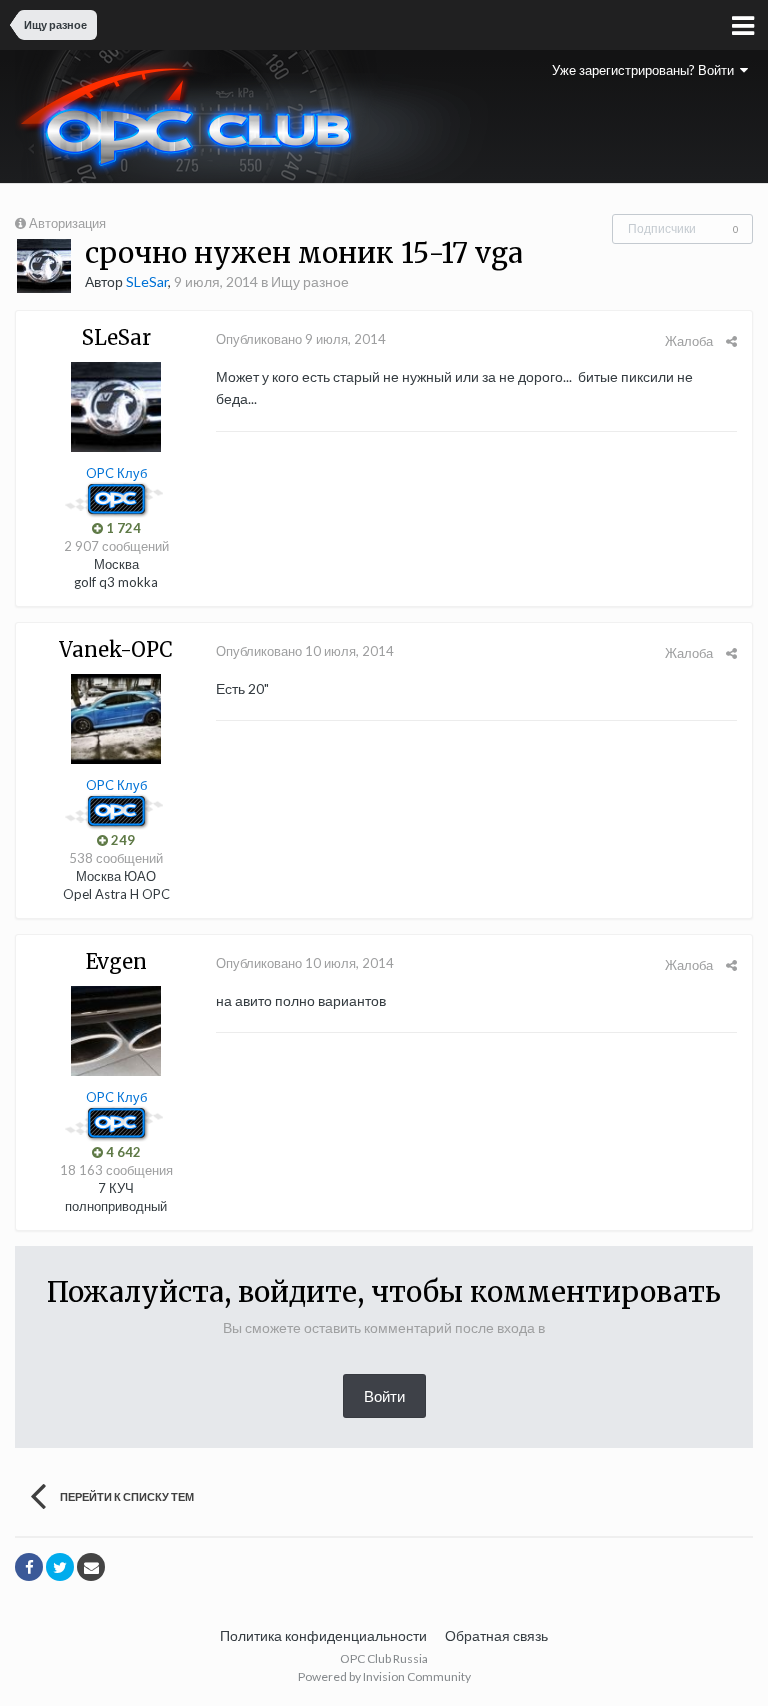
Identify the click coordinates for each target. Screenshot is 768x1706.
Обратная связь (496, 1635)
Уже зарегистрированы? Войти (646, 70)
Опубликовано (301, 339)
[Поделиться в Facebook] (29, 1567)
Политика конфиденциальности (323, 1635)
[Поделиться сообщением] (731, 341)
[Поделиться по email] (91, 1567)
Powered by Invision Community (384, 1676)
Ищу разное (310, 281)
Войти (384, 1396)
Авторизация (67, 223)
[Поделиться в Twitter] (60, 1567)
